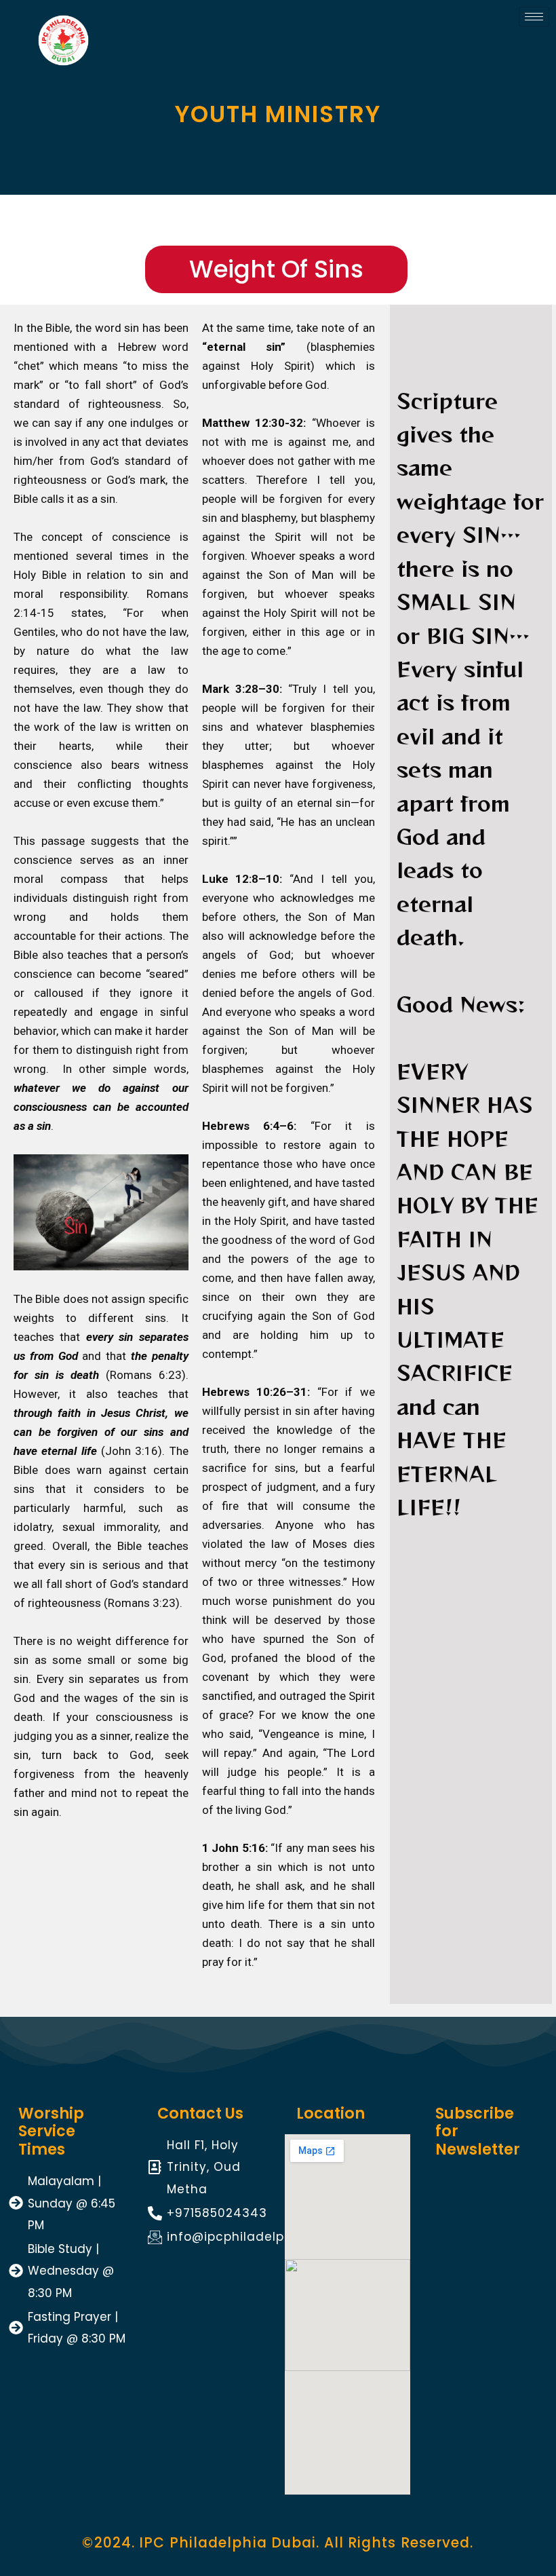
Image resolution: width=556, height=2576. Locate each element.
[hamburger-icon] (534, 17)
